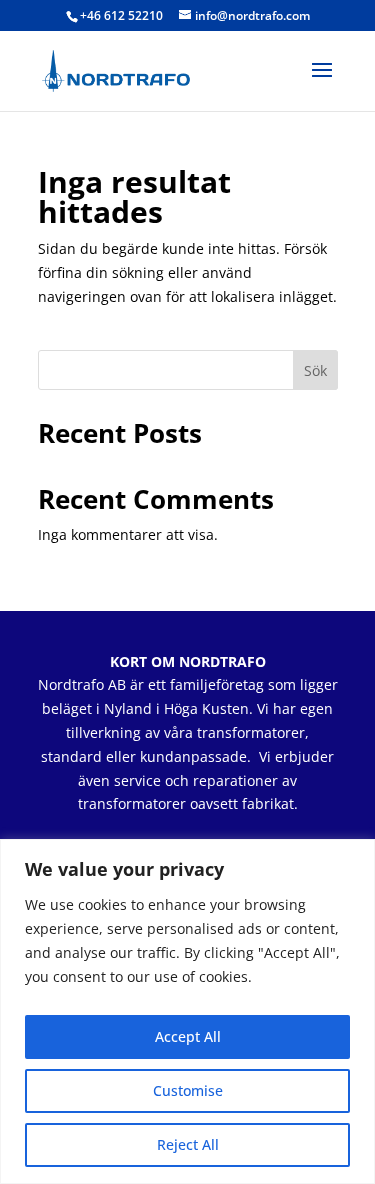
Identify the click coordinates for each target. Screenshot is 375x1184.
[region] (187, 1011)
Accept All (188, 1036)
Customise (188, 1090)
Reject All (188, 1144)
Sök (315, 370)
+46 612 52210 (121, 15)
